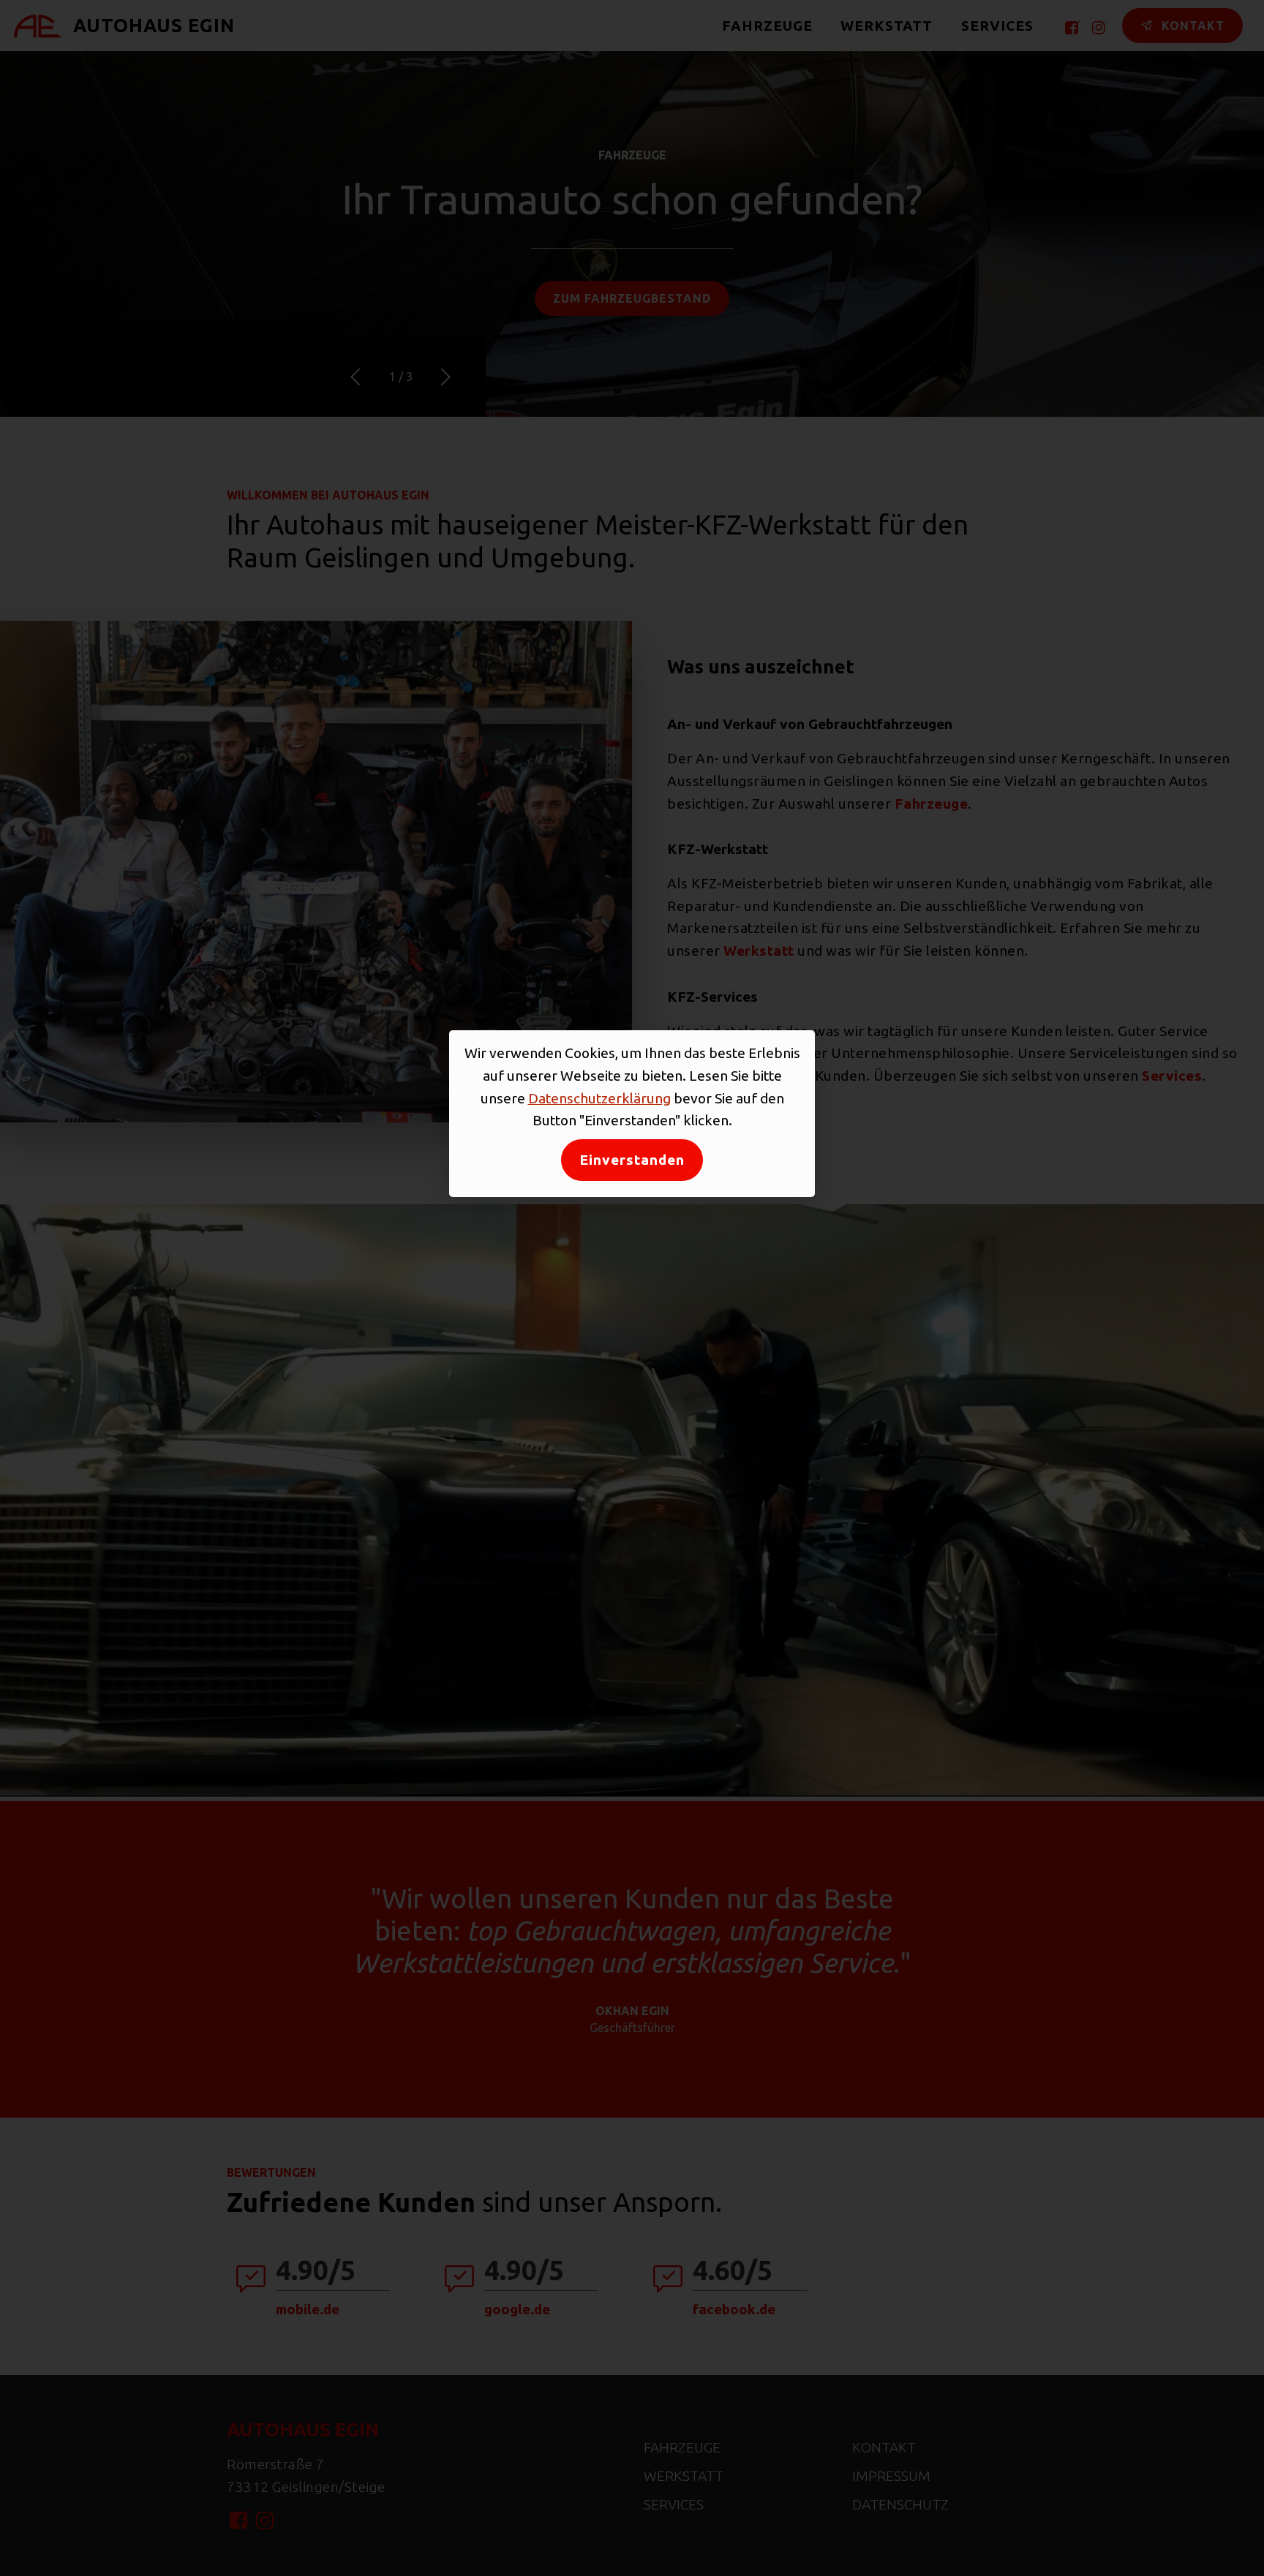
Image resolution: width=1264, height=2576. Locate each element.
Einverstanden (632, 1160)
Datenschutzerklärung (599, 1098)
